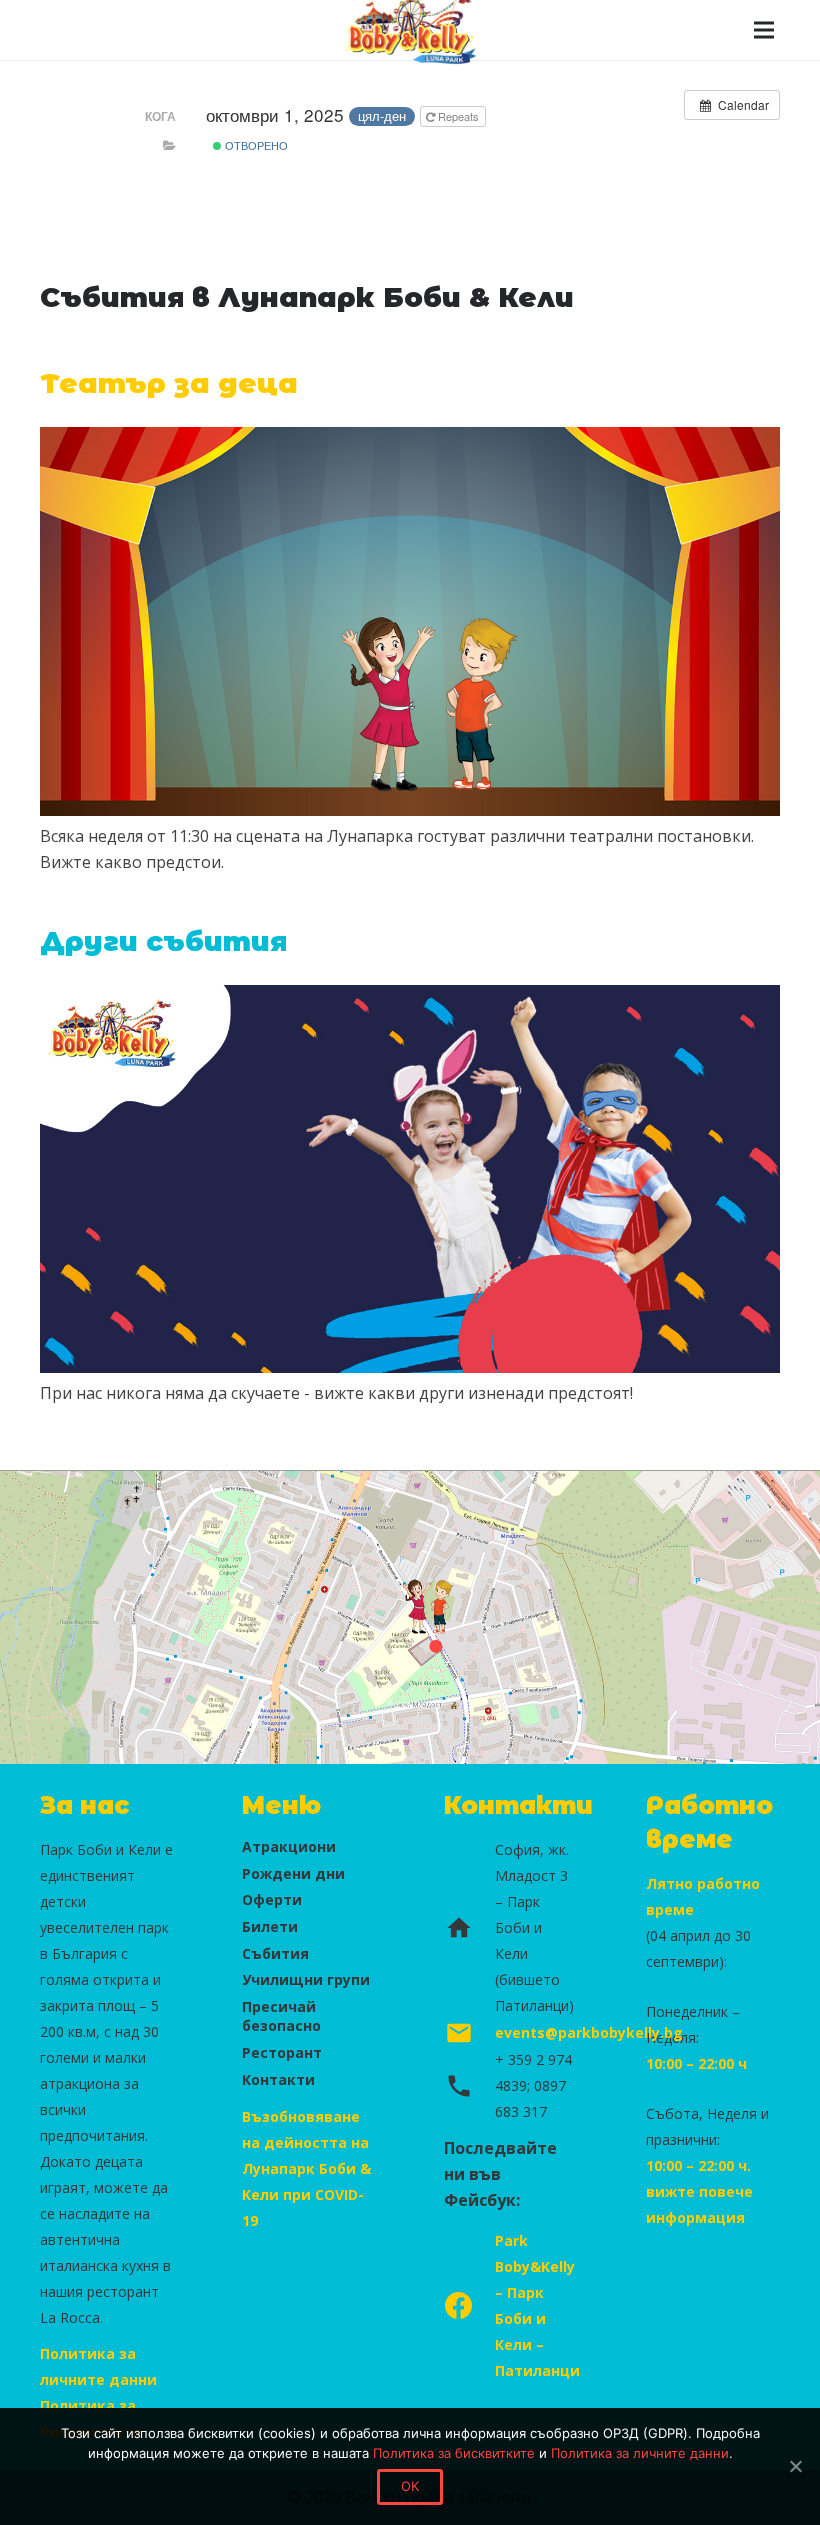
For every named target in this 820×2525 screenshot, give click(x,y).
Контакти (278, 2079)
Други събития (163, 941)
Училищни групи (306, 1979)
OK (410, 2486)
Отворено (255, 145)
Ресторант (282, 2052)
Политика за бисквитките (454, 2453)
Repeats (458, 116)
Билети (270, 1926)
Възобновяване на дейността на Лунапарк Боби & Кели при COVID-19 (306, 2168)
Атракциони (289, 1846)
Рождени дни (293, 1873)
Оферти (272, 1899)
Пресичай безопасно (281, 2016)
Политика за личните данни (640, 2453)
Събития (275, 1953)
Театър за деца (169, 383)
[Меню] (764, 30)
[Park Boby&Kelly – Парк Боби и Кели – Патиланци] (469, 2306)
